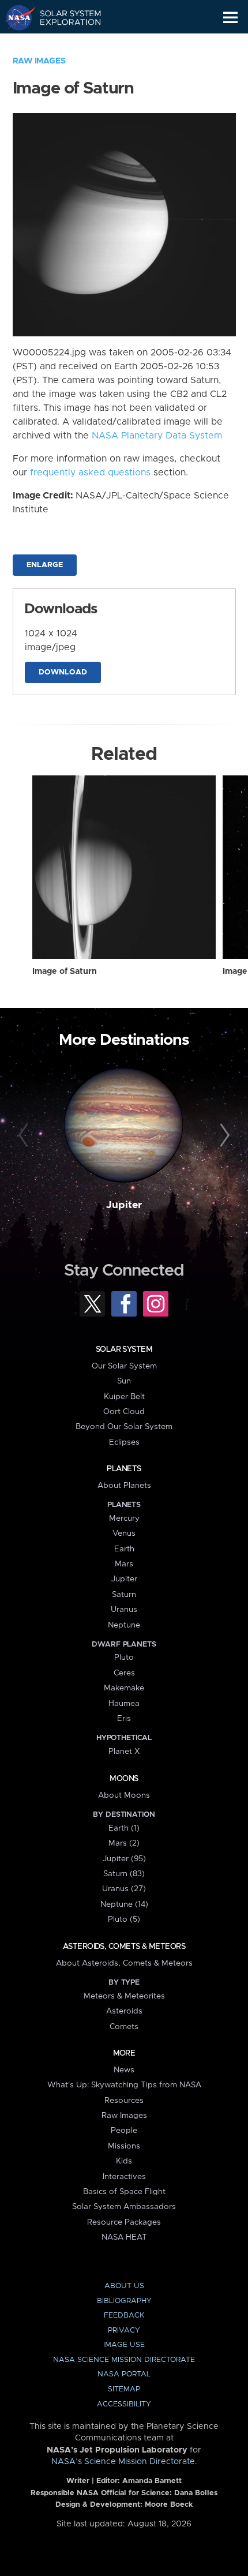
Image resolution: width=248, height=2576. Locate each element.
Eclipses (124, 1442)
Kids (124, 2161)
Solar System (124, 1349)
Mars (124, 1564)
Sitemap (124, 2389)
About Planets (124, 1486)
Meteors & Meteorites (124, 1996)
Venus (124, 1533)
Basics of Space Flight (124, 2192)
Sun (124, 1381)
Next (223, 1136)
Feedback (124, 2316)
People (124, 2131)
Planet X (124, 1752)
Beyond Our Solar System (124, 1427)
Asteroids (124, 2011)
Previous (25, 1136)
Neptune (124, 1625)
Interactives (124, 2177)
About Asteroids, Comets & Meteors (124, 1963)
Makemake (124, 1688)
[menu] (230, 18)
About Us (124, 2286)
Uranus (124, 1610)
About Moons (124, 1795)
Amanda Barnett (152, 2481)
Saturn (124, 1595)
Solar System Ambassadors (124, 2207)
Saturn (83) (124, 1874)
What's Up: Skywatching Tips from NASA (124, 2085)
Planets (124, 1469)
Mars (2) (124, 1843)
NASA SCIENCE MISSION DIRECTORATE (124, 2360)
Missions (124, 2146)
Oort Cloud (124, 1412)
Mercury (124, 1518)
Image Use (124, 2345)
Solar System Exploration (64, 17)
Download (63, 672)
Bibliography (124, 2301)
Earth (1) (124, 1828)
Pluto (124, 1658)
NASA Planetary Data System (157, 436)
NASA (15, 17)
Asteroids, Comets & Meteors (124, 1947)
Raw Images (39, 61)
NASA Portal (124, 2374)
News (124, 2070)
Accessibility (124, 2404)
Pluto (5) (124, 1919)
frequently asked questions (90, 473)
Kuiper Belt (124, 1397)
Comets (124, 2027)
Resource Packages (124, 2222)
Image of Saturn (65, 972)
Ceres (124, 1673)
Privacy (124, 2331)
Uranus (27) (124, 1889)
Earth (124, 1549)
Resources (124, 2101)
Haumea (124, 1704)
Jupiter (124, 1205)
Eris (124, 1719)
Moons (124, 1779)
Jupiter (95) (124, 1859)
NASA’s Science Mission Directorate (123, 2462)
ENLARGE (45, 565)
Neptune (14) (124, 1904)
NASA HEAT (124, 2237)
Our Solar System (124, 1366)
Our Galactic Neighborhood (64, 44)
